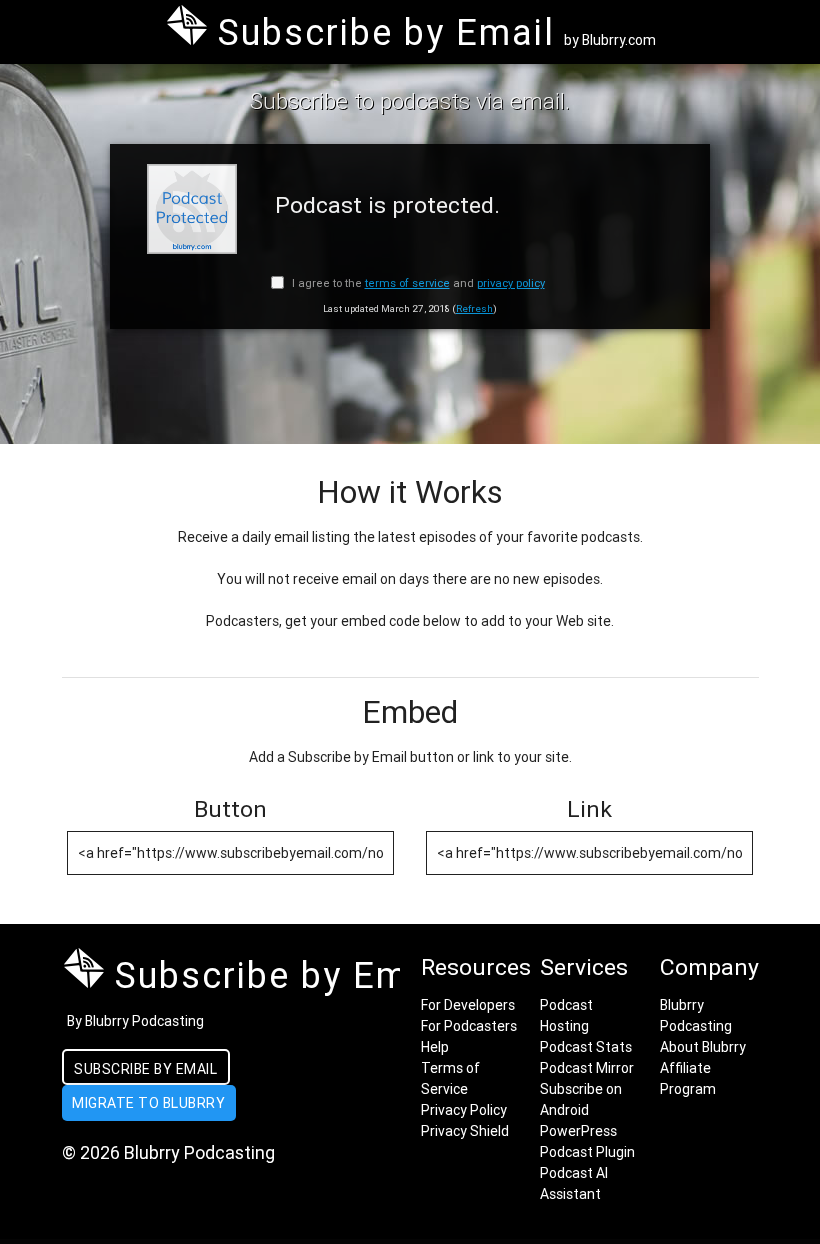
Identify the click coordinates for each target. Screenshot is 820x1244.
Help (435, 1047)
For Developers (468, 1005)
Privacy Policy (464, 1110)
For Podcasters (469, 1026)
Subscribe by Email (145, 1069)
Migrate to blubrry (148, 1103)
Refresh (474, 308)
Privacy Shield (465, 1131)
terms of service (407, 283)
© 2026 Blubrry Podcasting (168, 1152)
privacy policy (511, 283)
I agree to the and (417, 283)
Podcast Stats (586, 1047)
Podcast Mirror (587, 1068)
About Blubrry (703, 1047)
